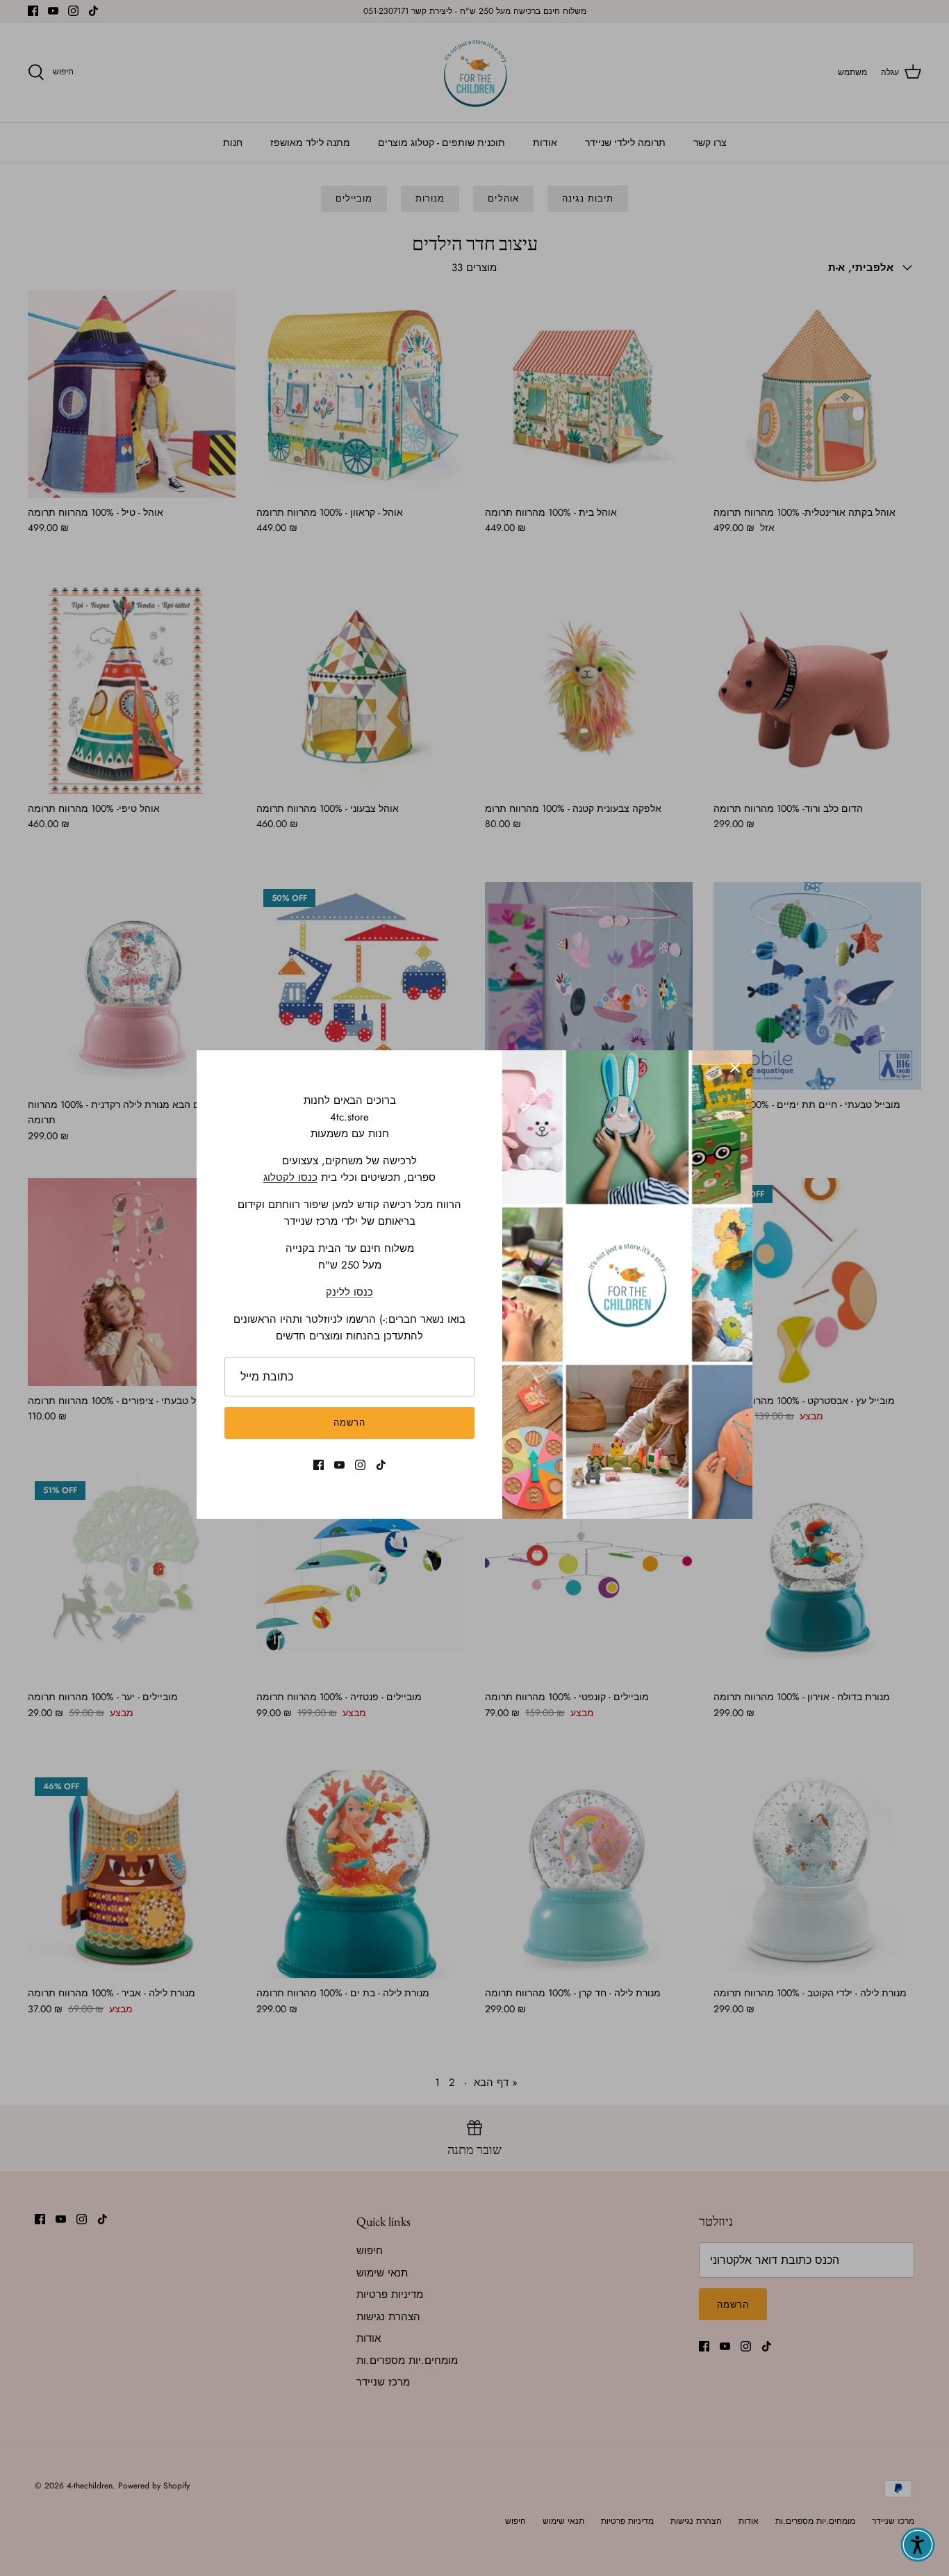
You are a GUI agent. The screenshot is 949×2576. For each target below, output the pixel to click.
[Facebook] (319, 1465)
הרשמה (349, 1422)
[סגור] (735, 1068)
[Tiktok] (381, 1465)
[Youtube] (339, 1465)
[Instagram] (360, 1465)
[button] (918, 2545)
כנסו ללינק (349, 1292)
